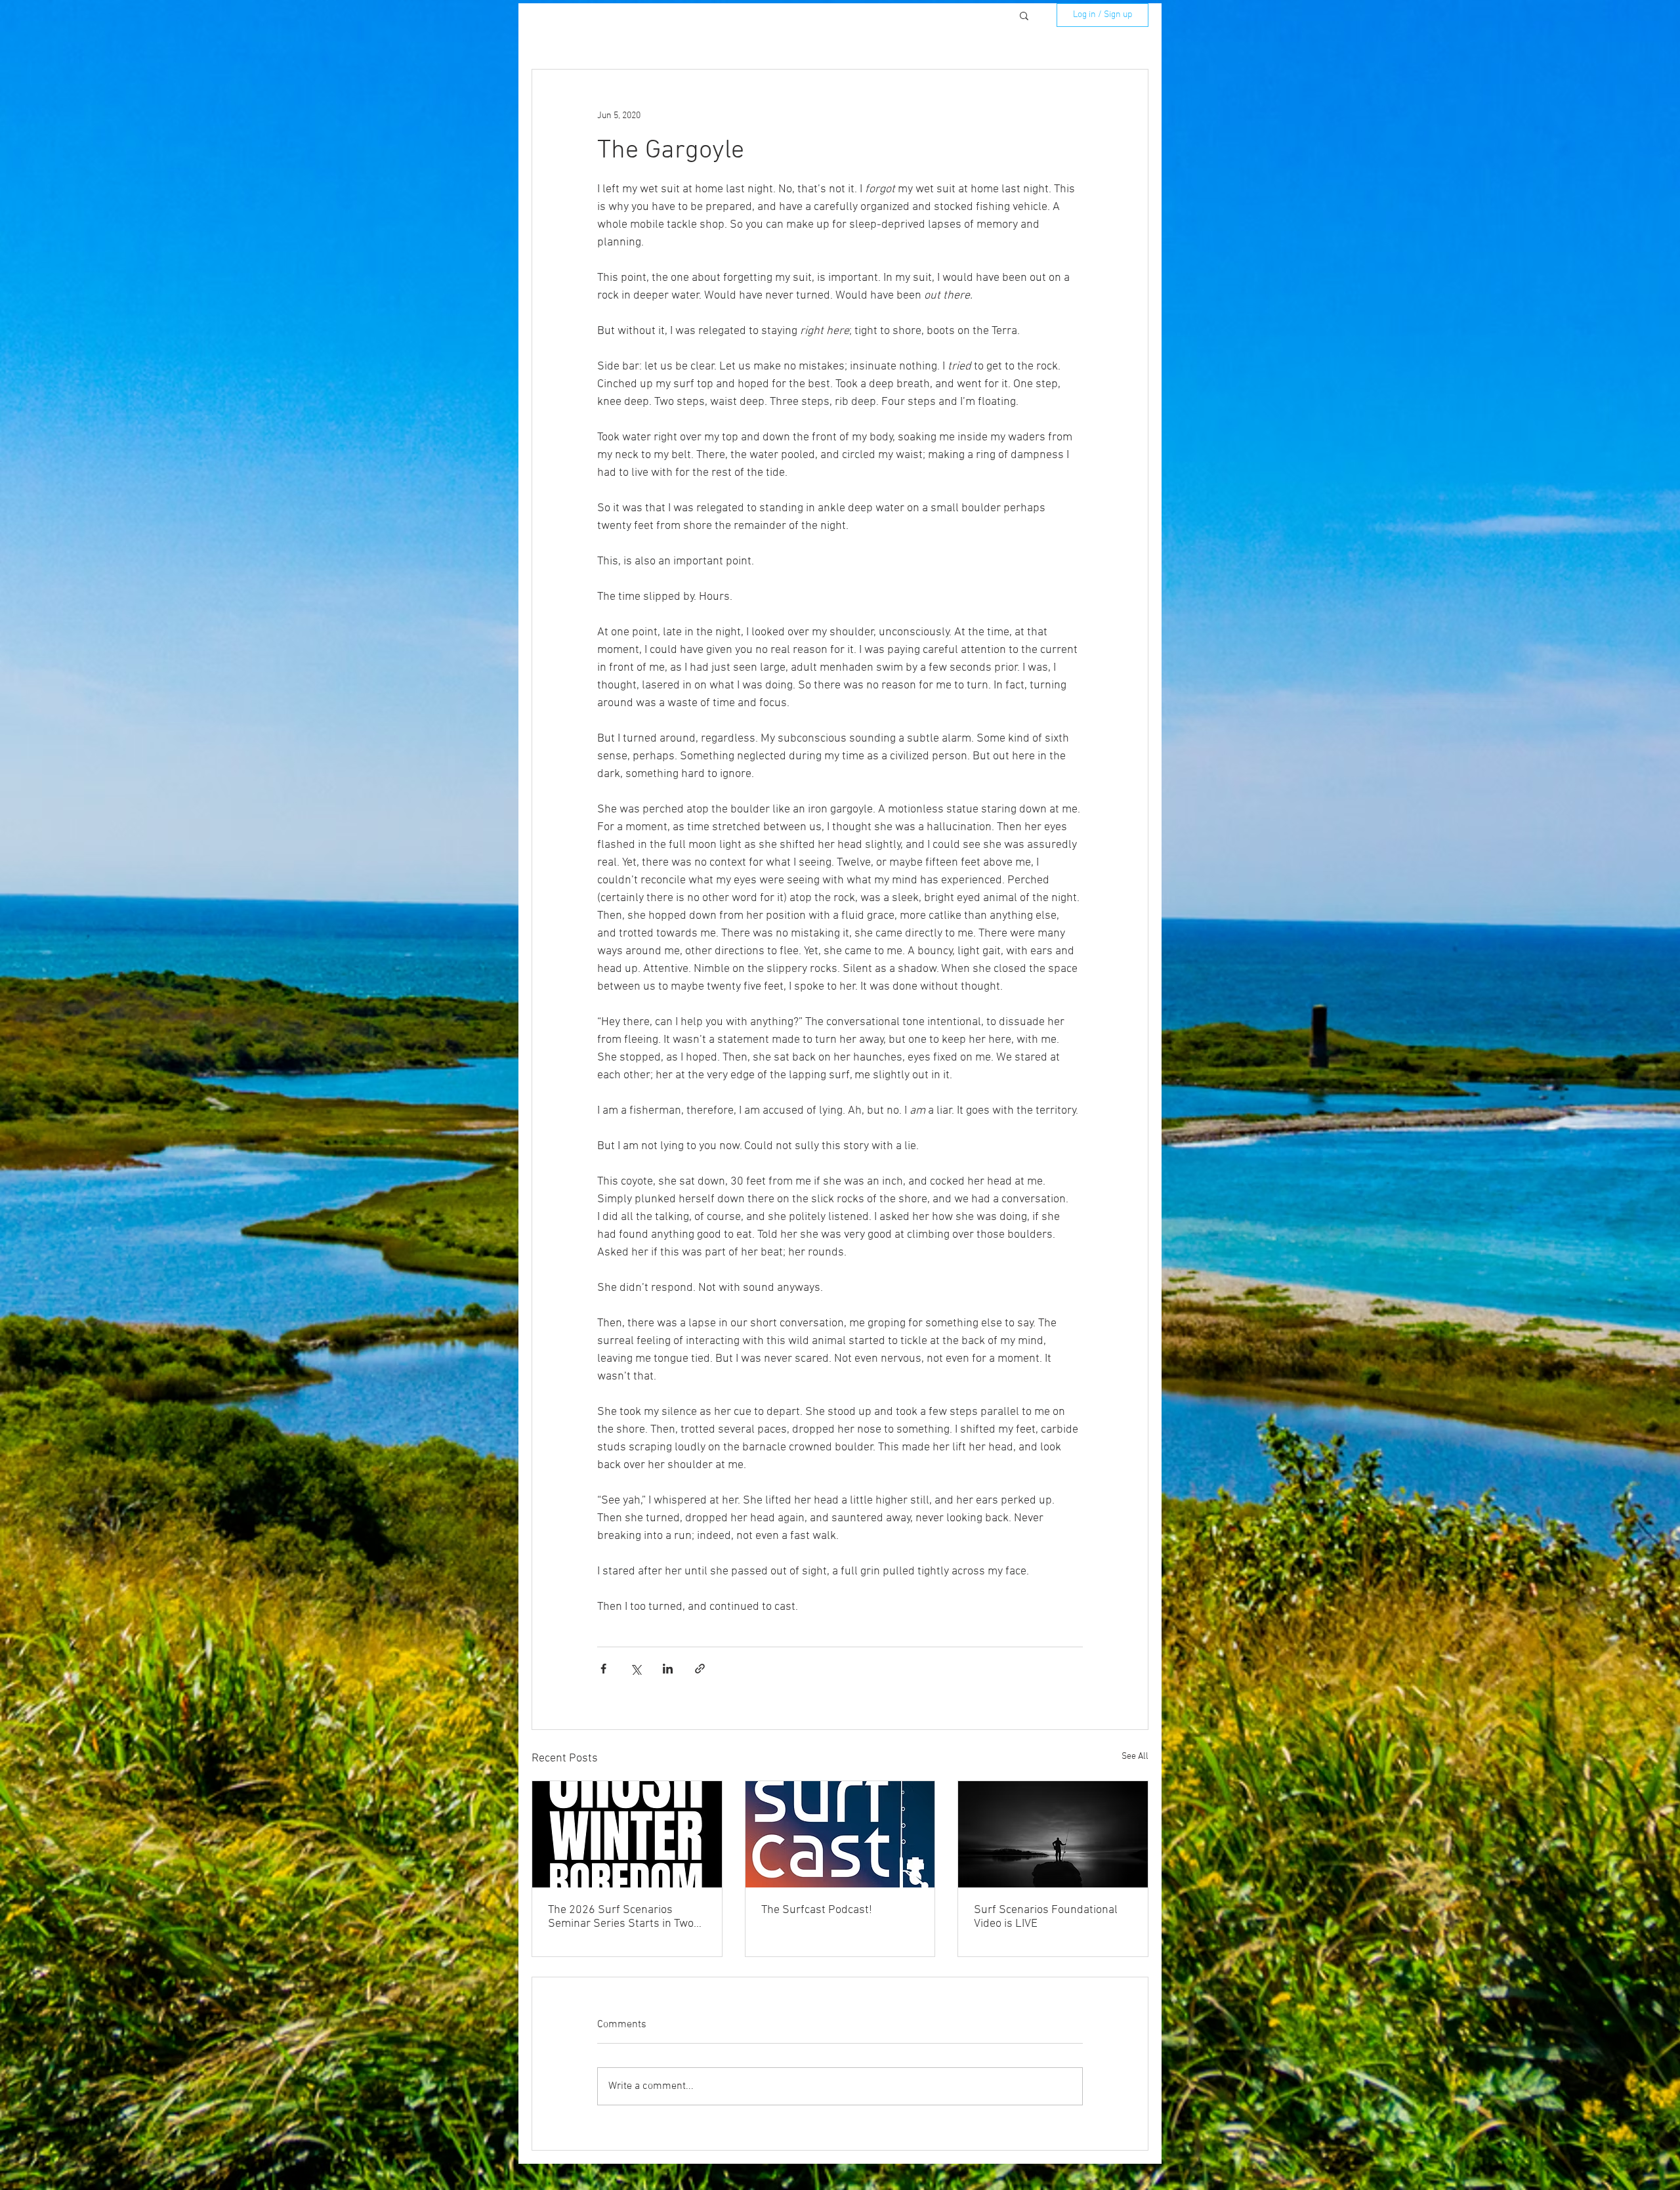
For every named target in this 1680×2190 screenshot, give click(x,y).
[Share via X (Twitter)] (636, 1669)
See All (1135, 1757)
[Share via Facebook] (603, 1669)
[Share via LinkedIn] (668, 1669)
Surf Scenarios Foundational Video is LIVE (1046, 1917)
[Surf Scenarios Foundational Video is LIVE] (1053, 1834)
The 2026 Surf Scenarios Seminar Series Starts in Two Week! (621, 1917)
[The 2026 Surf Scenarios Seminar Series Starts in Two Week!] (627, 1834)
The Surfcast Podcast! (817, 1910)
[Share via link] (700, 1669)
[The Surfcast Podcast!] (840, 1834)
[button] (1024, 15)
